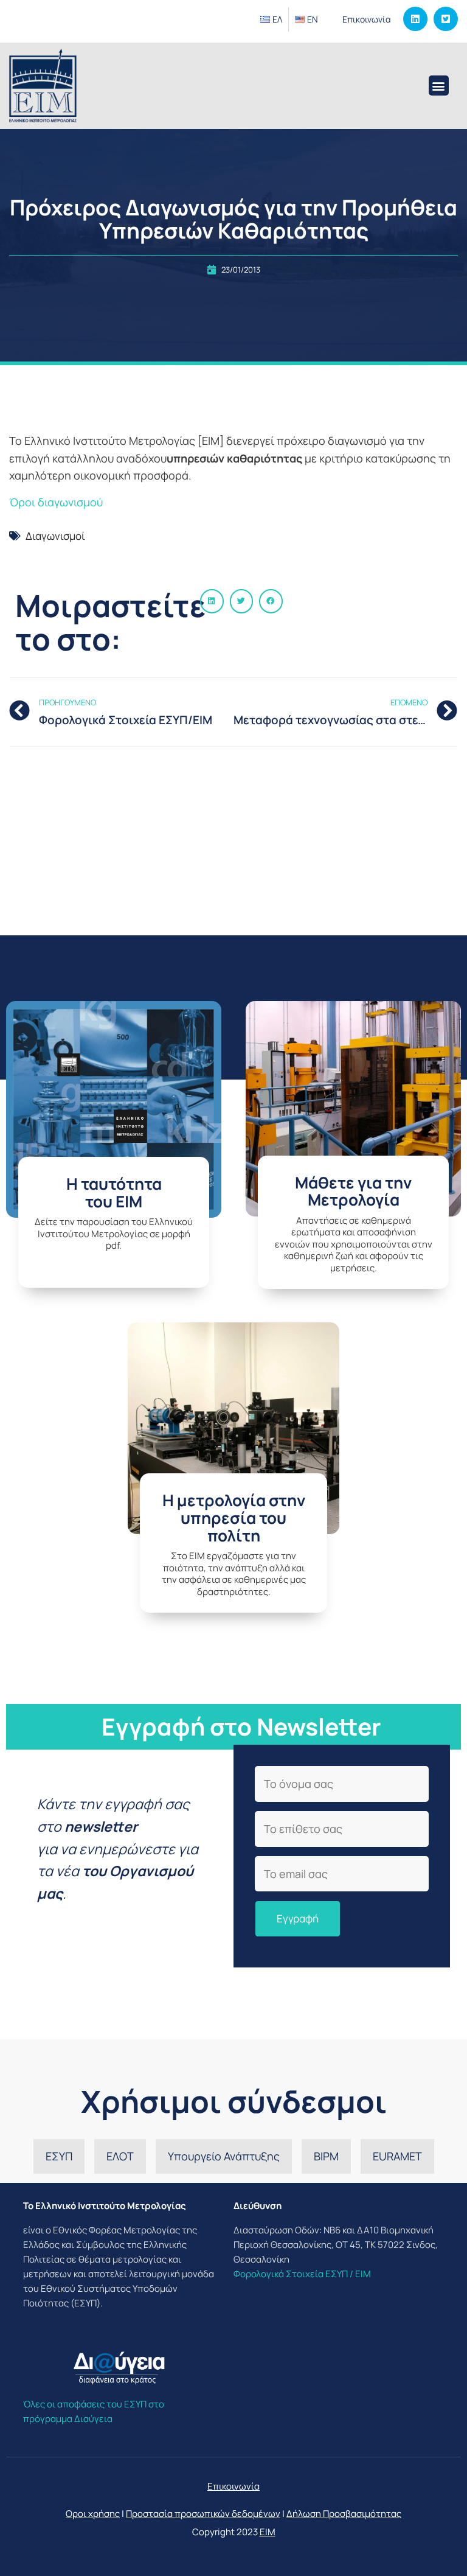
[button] (439, 86)
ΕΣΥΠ (59, 2156)
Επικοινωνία (367, 19)
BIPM (326, 2156)
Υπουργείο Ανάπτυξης (224, 2156)
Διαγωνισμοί (55, 536)
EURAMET (397, 2156)
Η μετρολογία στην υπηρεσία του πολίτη (234, 1517)
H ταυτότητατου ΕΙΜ (114, 1192)
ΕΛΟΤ (120, 2156)
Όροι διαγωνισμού (56, 502)
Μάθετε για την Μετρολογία (353, 1191)
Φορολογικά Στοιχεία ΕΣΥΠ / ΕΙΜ (302, 2274)
